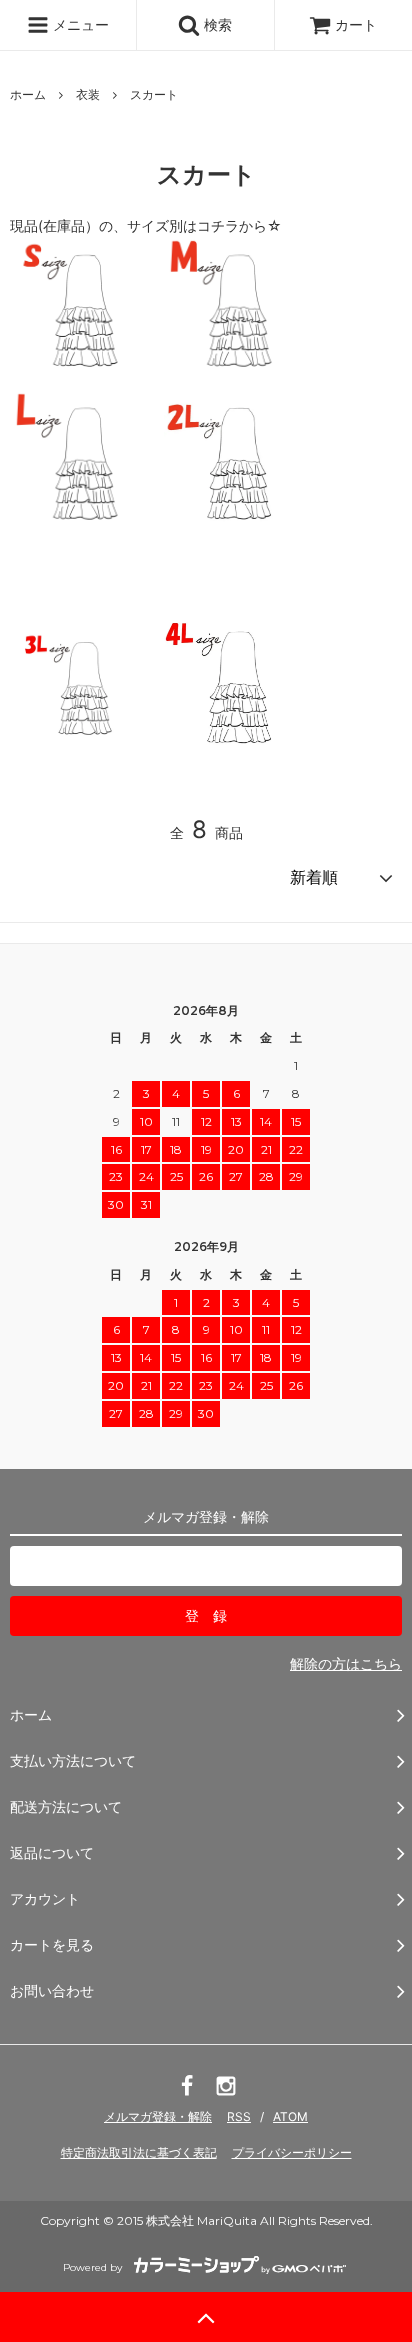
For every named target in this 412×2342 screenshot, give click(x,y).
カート (356, 24)
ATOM (290, 2116)
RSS (239, 2116)
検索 (216, 24)
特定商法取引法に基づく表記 (139, 2152)
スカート (154, 94)
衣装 (88, 94)
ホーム (28, 94)
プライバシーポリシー (292, 2152)
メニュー (79, 24)
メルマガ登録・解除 (158, 2116)
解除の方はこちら (346, 1663)
